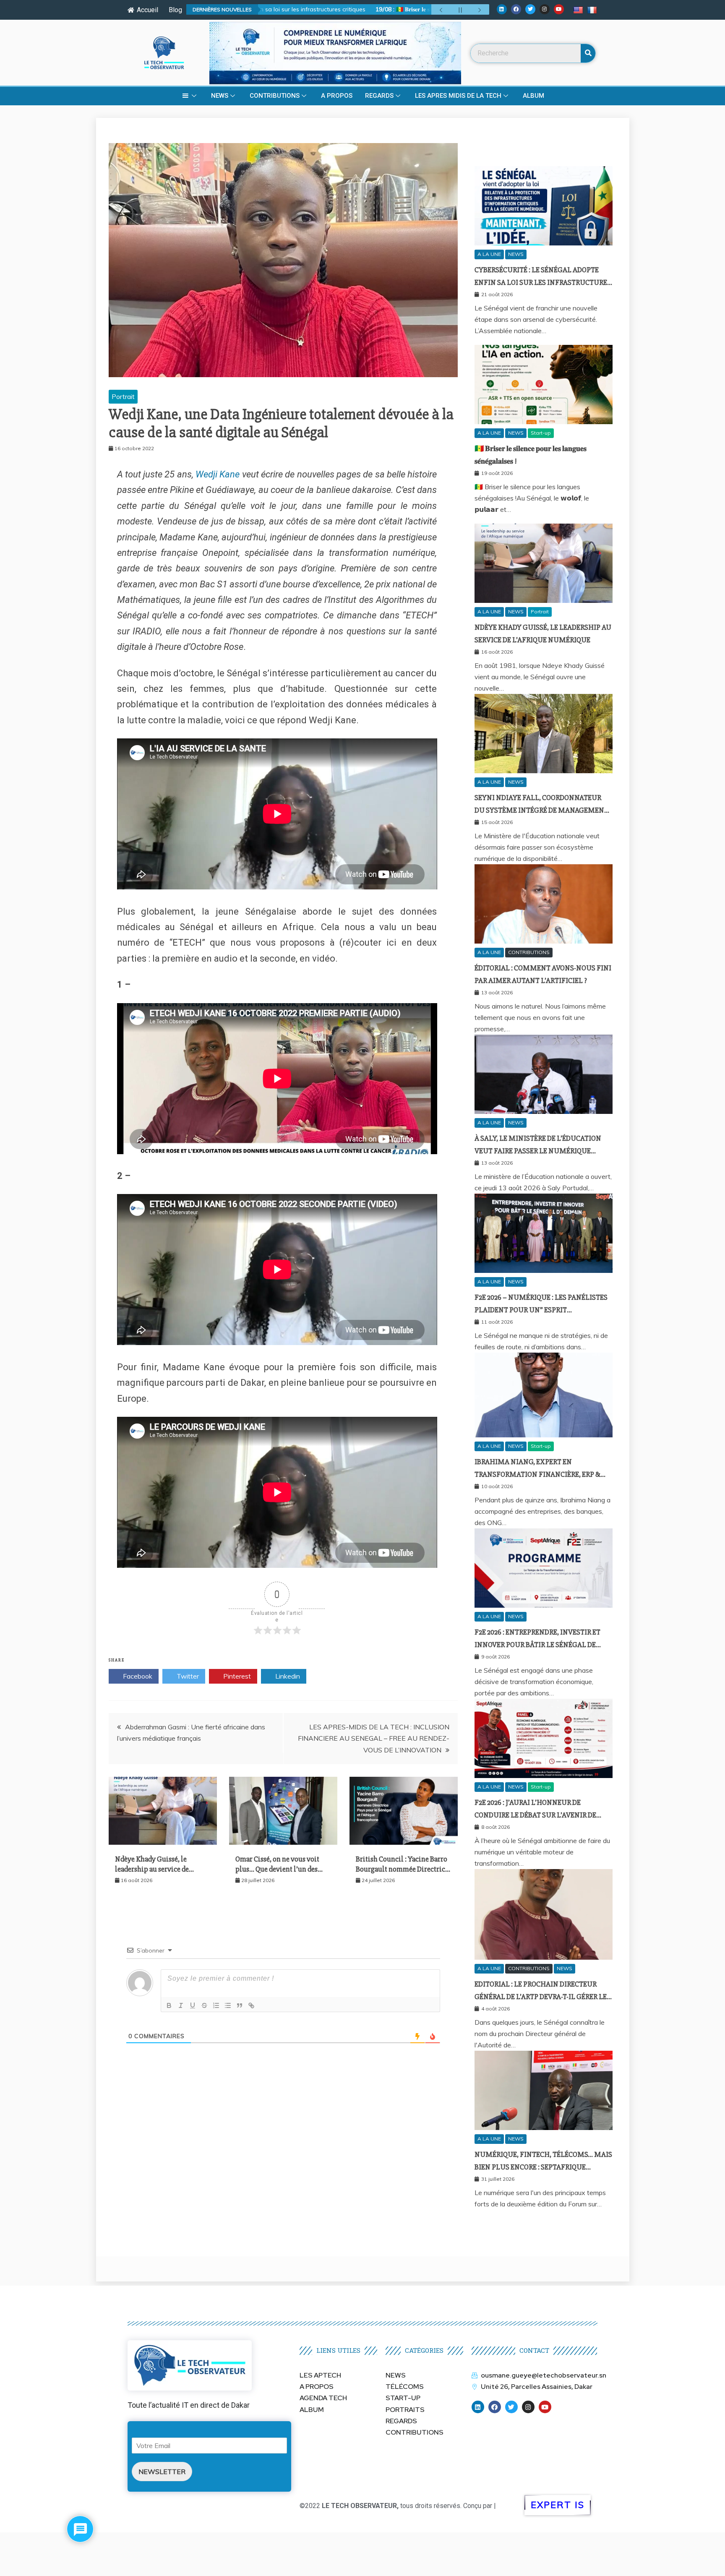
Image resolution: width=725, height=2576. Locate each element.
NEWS (220, 96)
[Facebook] (516, 9)
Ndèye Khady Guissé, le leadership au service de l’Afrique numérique (152, 1869)
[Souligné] (193, 2005)
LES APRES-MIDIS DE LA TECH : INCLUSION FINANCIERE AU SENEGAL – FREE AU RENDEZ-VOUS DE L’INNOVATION (374, 1738)
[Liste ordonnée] (216, 2005)
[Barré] (204, 2005)
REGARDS (379, 96)
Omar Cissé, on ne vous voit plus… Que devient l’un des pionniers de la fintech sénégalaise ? (277, 1874)
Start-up (541, 433)
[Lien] (251, 2005)
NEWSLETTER (162, 2472)
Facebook (137, 1676)
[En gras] (169, 2005)
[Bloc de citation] (240, 2005)
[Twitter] (530, 9)
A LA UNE (489, 254)
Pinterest (236, 1676)
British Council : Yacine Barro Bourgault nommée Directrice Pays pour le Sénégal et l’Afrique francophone (402, 1874)
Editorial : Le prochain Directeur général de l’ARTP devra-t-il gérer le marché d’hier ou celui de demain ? (541, 1997)
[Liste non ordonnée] (228, 2005)
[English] (579, 10)
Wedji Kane (219, 474)
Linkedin (287, 1676)
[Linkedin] (502, 9)
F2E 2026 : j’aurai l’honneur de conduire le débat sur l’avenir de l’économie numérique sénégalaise (540, 1815)
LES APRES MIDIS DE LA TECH (458, 96)
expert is (558, 2505)
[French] (593, 10)
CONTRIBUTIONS (275, 96)
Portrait (123, 396)
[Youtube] (559, 9)
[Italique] (181, 2005)
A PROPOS (337, 96)
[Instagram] (545, 9)
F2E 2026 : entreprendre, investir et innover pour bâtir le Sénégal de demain (537, 1645)
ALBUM (533, 96)
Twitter (187, 1676)
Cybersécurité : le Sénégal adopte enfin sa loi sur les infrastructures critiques (543, 283)
